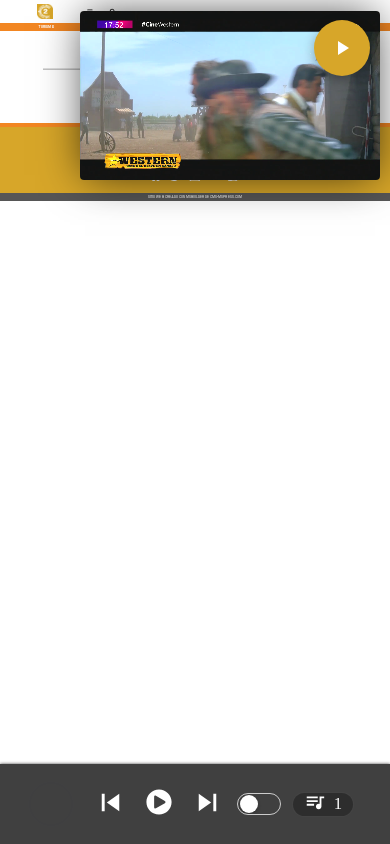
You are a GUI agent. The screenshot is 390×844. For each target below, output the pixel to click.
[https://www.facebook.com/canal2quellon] (156, 180)
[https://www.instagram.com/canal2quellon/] (195, 180)
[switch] (259, 804)
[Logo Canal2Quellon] (45, 18)
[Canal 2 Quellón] (234, 180)
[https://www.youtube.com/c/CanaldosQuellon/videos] (215, 180)
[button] (342, 48)
